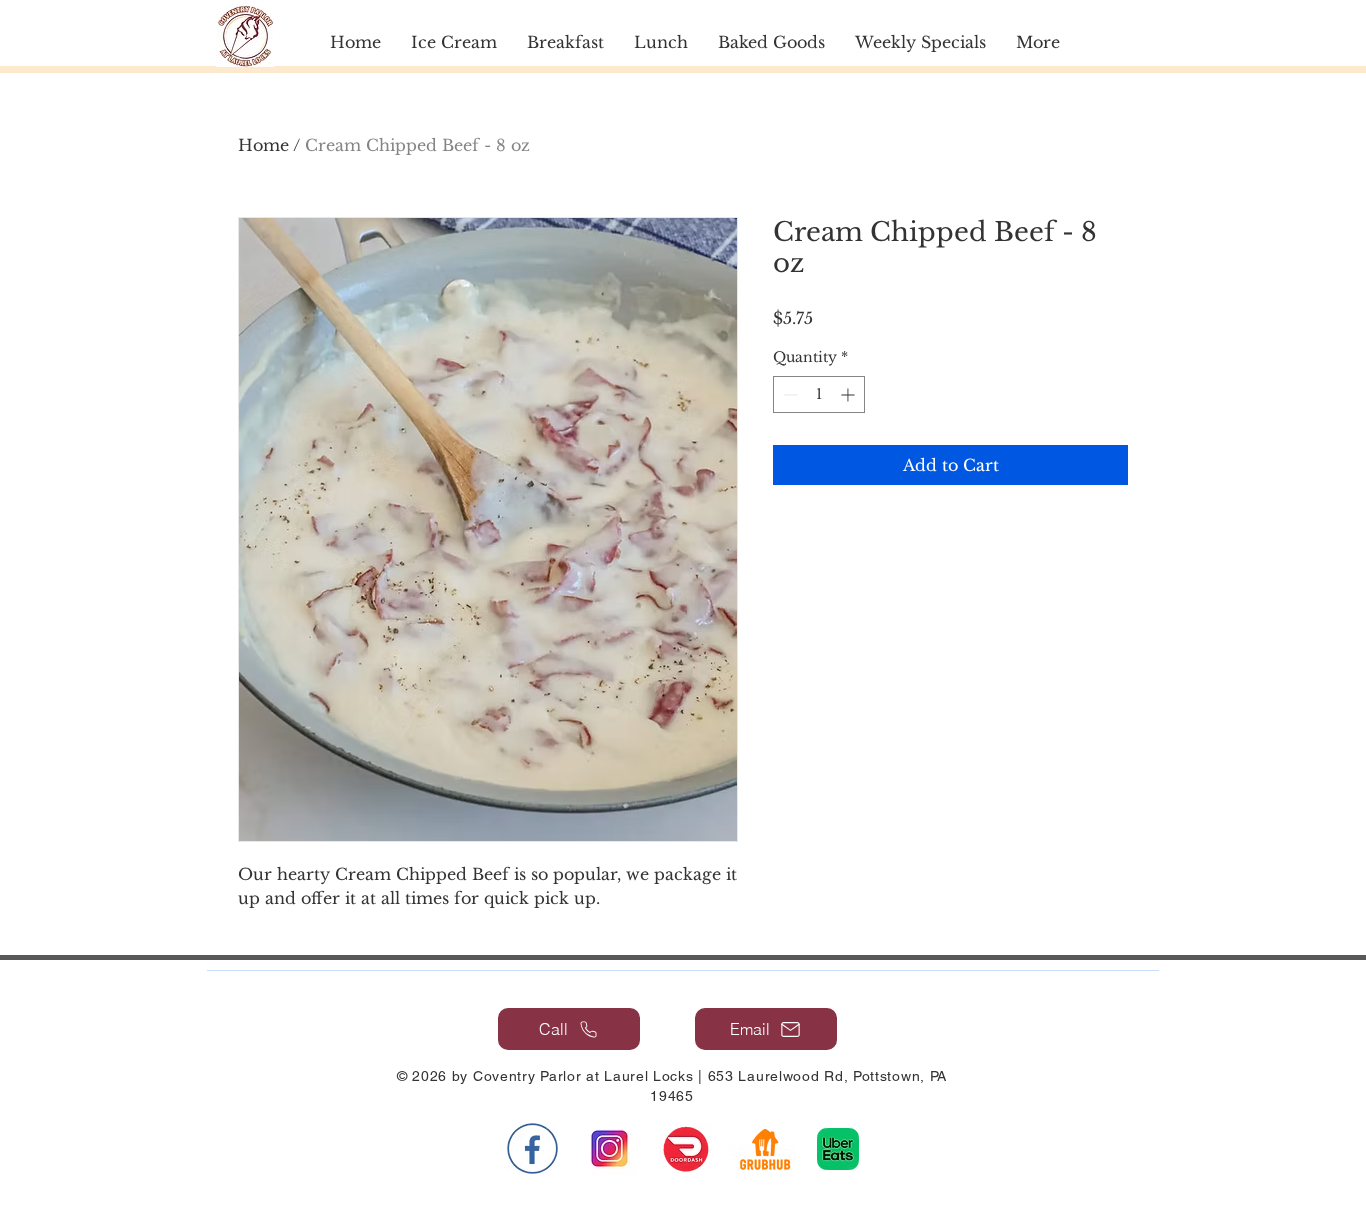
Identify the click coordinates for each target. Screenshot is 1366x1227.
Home (263, 145)
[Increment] (849, 394)
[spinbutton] (819, 394)
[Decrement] (788, 394)
